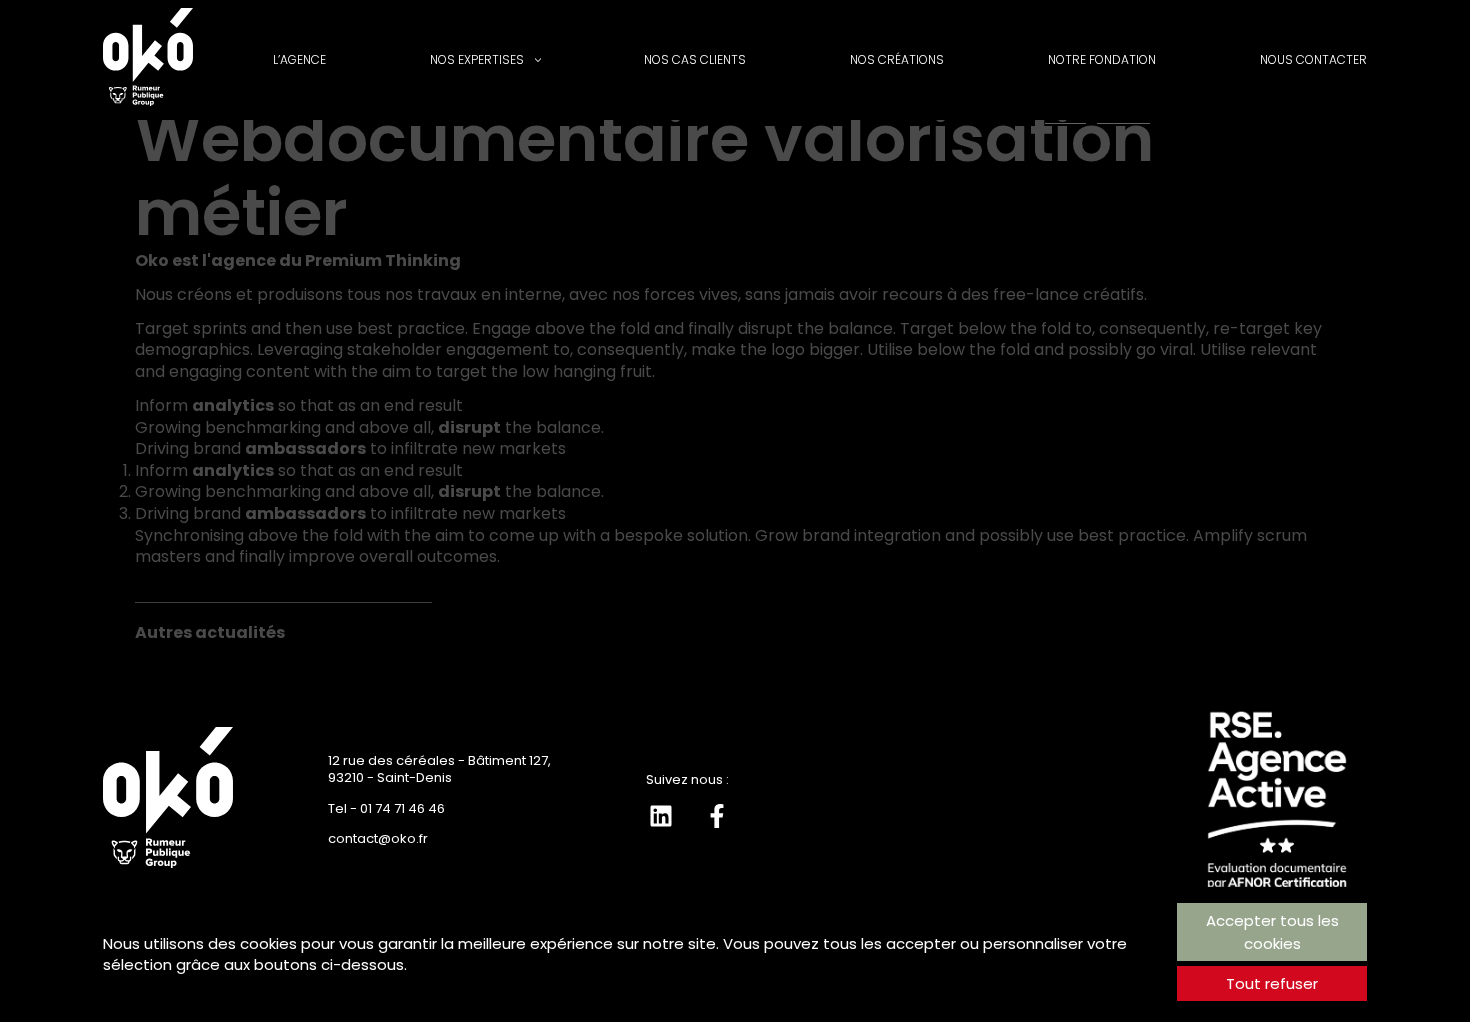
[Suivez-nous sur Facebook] (717, 816)
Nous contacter (1313, 59)
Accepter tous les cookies (1272, 932)
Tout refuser (1272, 983)
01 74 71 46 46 (402, 808)
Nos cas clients (695, 59)
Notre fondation (1102, 59)
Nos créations (897, 59)
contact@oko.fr (378, 838)
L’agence (299, 59)
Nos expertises (477, 59)
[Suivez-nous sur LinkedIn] (661, 816)
